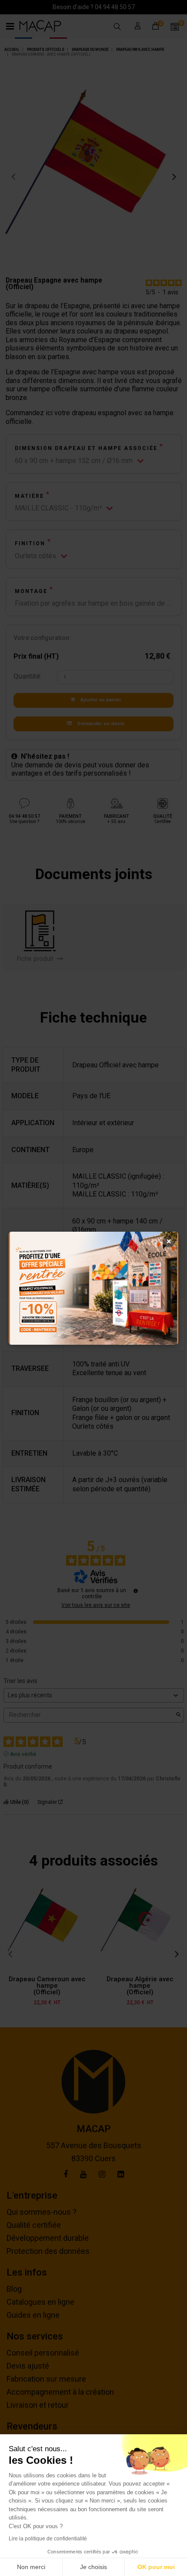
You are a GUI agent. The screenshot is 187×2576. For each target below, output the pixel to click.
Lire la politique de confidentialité (48, 2539)
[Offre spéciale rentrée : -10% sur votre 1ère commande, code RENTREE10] (93, 1288)
